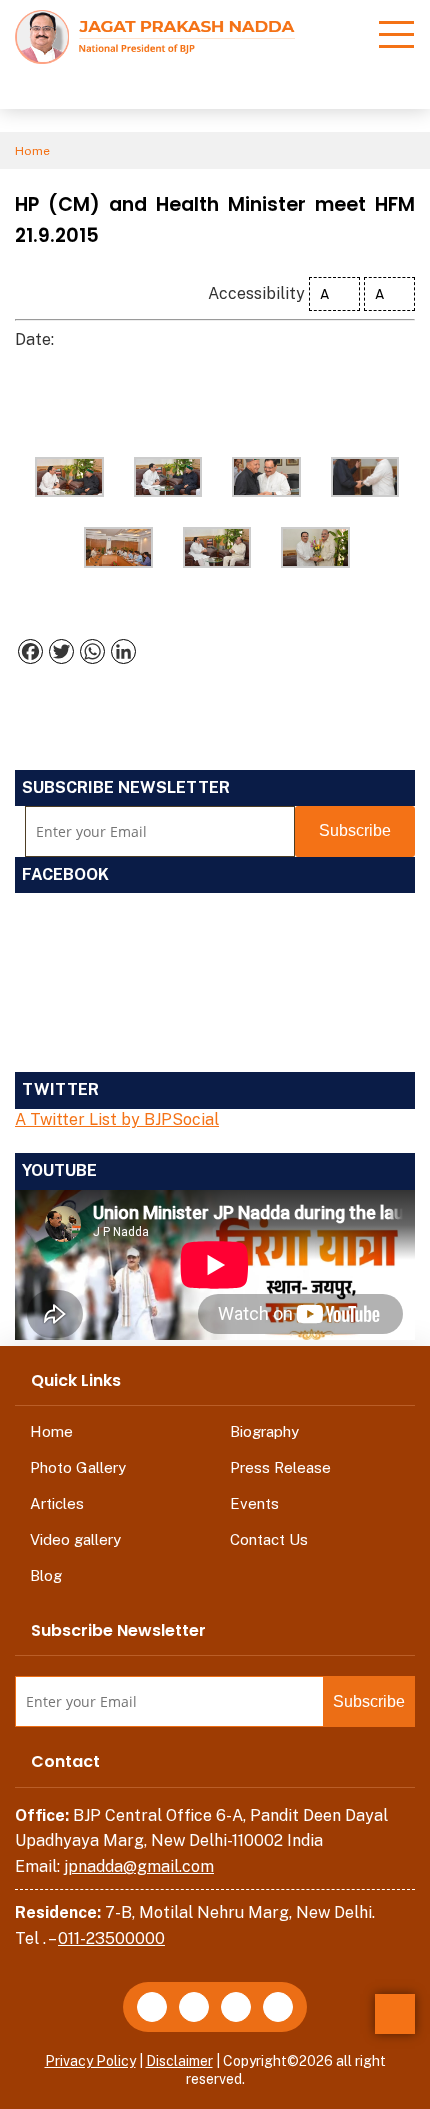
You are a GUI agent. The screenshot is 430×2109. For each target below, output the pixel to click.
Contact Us (269, 1539)
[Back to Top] (395, 2014)
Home (32, 151)
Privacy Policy (90, 2061)
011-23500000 (111, 1938)
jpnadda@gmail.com (139, 1866)
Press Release (280, 1467)
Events (254, 1503)
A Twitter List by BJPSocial (117, 1119)
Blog (46, 1575)
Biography (264, 1431)
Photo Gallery (78, 1467)
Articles (57, 1503)
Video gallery (75, 1539)
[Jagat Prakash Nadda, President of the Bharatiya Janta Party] (155, 35)
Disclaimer (179, 2061)
